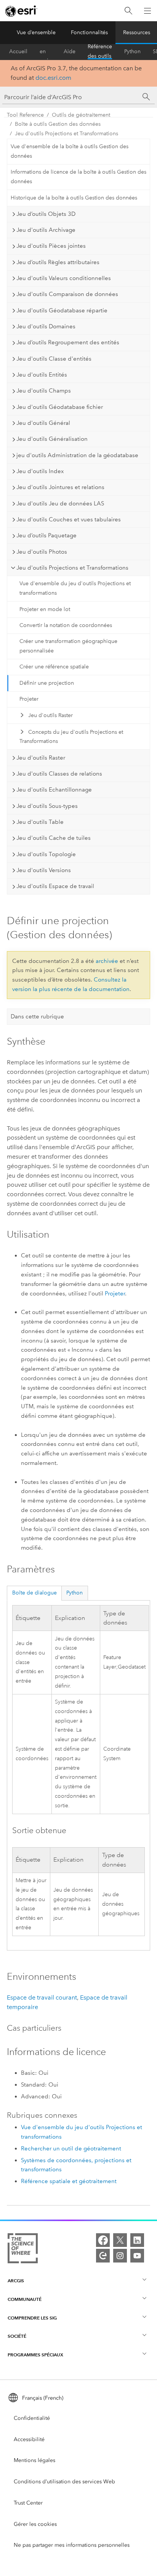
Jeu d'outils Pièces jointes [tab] (51, 246)
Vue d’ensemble (36, 32)
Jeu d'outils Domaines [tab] (46, 326)
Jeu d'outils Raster (50, 715)
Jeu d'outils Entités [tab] (42, 375)
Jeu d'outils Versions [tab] (44, 870)
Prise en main (46, 52)
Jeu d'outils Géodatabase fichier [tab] (60, 407)
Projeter (29, 699)
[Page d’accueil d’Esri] (21, 11)
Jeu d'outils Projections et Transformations (66, 134)
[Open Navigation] (147, 11)
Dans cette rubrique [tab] (37, 1016)
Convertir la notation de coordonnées (66, 625)
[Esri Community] (103, 2256)
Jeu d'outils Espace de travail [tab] (55, 886)
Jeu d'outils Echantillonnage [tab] (54, 790)
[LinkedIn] (137, 2240)
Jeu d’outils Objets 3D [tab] (46, 214)
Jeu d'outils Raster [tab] (41, 758)
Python (132, 51)
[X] (120, 2240)
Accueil (18, 51)
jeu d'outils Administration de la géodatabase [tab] (77, 455)
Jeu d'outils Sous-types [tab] (47, 806)
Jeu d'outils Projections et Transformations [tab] (72, 568)
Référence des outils (100, 52)
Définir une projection (47, 683)
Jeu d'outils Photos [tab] (42, 552)
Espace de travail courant (42, 1997)
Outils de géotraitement (81, 115)
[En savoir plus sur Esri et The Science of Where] (23, 2250)
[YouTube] (137, 2256)
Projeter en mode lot (45, 609)
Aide (70, 51)
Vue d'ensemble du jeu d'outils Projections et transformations (75, 588)
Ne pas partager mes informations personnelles (72, 2545)
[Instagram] (120, 2256)
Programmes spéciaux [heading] (35, 2355)
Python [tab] (74, 1593)
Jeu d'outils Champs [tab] (44, 391)
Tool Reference (25, 115)
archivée (107, 961)
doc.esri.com (53, 78)
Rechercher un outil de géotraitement (71, 2149)
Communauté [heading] (25, 2299)
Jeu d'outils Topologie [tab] (46, 854)
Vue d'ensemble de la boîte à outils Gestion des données (70, 151)
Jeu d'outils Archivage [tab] (46, 230)
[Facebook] (103, 2240)
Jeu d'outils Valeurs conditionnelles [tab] (64, 278)
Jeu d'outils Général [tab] (43, 423)
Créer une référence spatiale (54, 667)
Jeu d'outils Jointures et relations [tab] (60, 487)
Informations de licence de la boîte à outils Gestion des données (78, 177)
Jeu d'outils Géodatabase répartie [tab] (62, 310)
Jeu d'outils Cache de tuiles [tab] (54, 838)
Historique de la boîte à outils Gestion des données (74, 198)
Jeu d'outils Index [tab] (40, 471)
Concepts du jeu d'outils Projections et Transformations (71, 737)
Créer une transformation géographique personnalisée (68, 646)
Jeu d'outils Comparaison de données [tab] (67, 294)
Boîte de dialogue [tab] (34, 1593)
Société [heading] (17, 2336)
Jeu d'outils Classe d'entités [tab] (54, 359)
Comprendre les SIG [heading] (32, 2318)
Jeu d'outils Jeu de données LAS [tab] (60, 503)
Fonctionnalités (89, 32)
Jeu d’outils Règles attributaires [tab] (58, 262)
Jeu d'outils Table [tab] (40, 822)
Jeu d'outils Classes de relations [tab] (59, 774)
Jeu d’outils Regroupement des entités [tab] (68, 342)
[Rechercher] (128, 11)
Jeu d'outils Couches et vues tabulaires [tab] (69, 519)
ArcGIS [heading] (16, 2281)
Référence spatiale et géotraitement (69, 2181)
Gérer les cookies (35, 2524)
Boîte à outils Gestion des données (58, 124)
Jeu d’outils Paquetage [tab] (46, 535)
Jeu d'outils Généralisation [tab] (52, 439)
